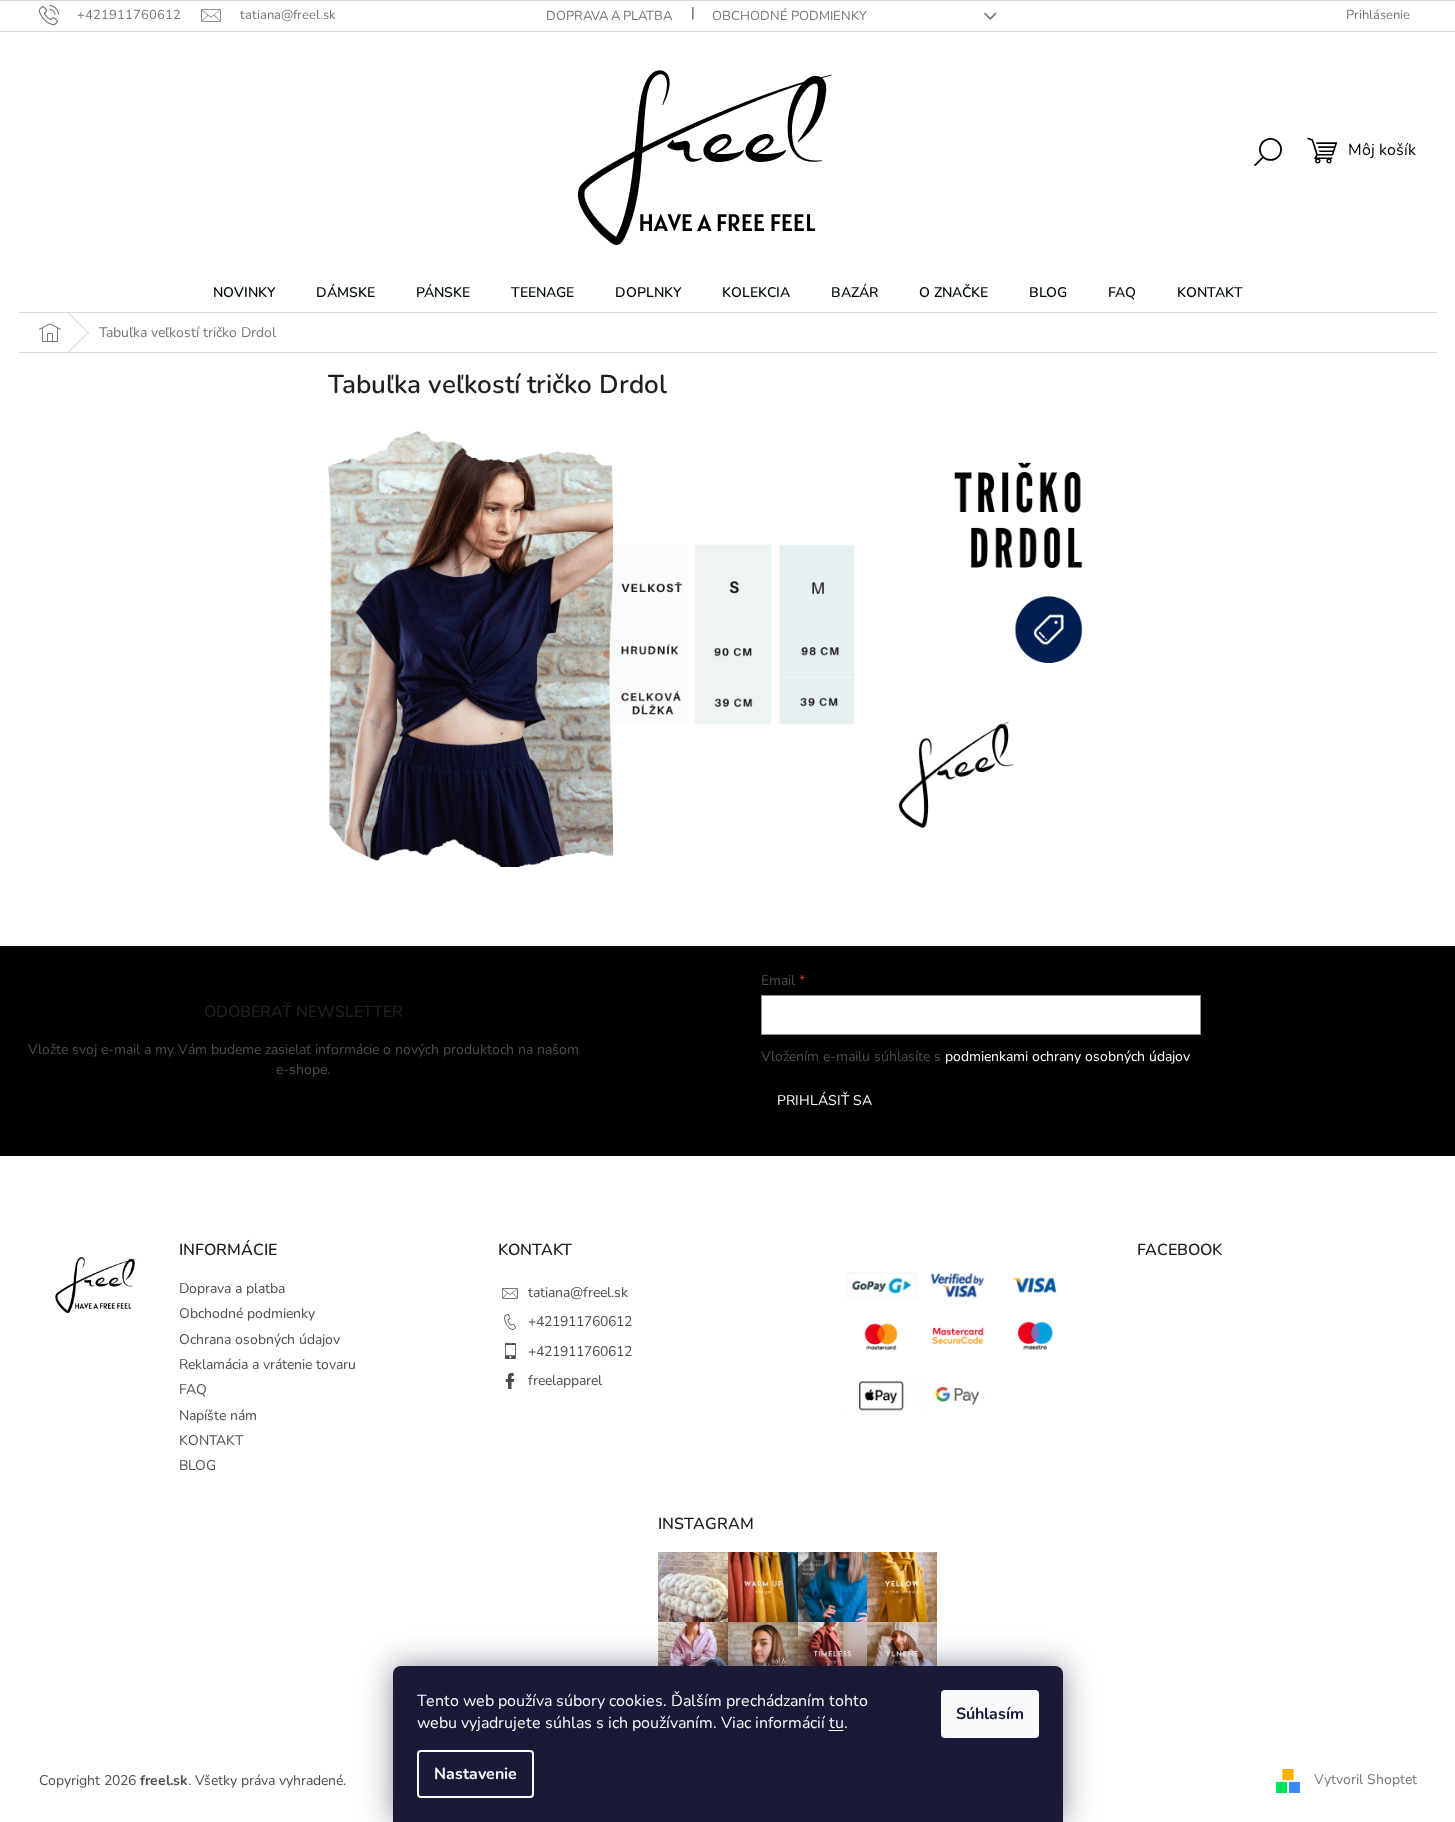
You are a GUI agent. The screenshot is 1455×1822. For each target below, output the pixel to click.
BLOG (197, 1465)
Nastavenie (475, 1774)
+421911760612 (580, 1321)
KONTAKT (211, 1440)
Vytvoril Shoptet (1365, 1779)
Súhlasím (990, 1714)
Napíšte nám (218, 1415)
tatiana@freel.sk (578, 1292)
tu (836, 1723)
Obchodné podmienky (789, 16)
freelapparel (565, 1380)
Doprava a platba (609, 16)
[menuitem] (244, 293)
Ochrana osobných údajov (259, 1339)
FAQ (193, 1389)
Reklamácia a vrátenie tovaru (267, 1364)
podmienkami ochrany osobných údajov (1067, 1056)
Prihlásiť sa (824, 1100)
